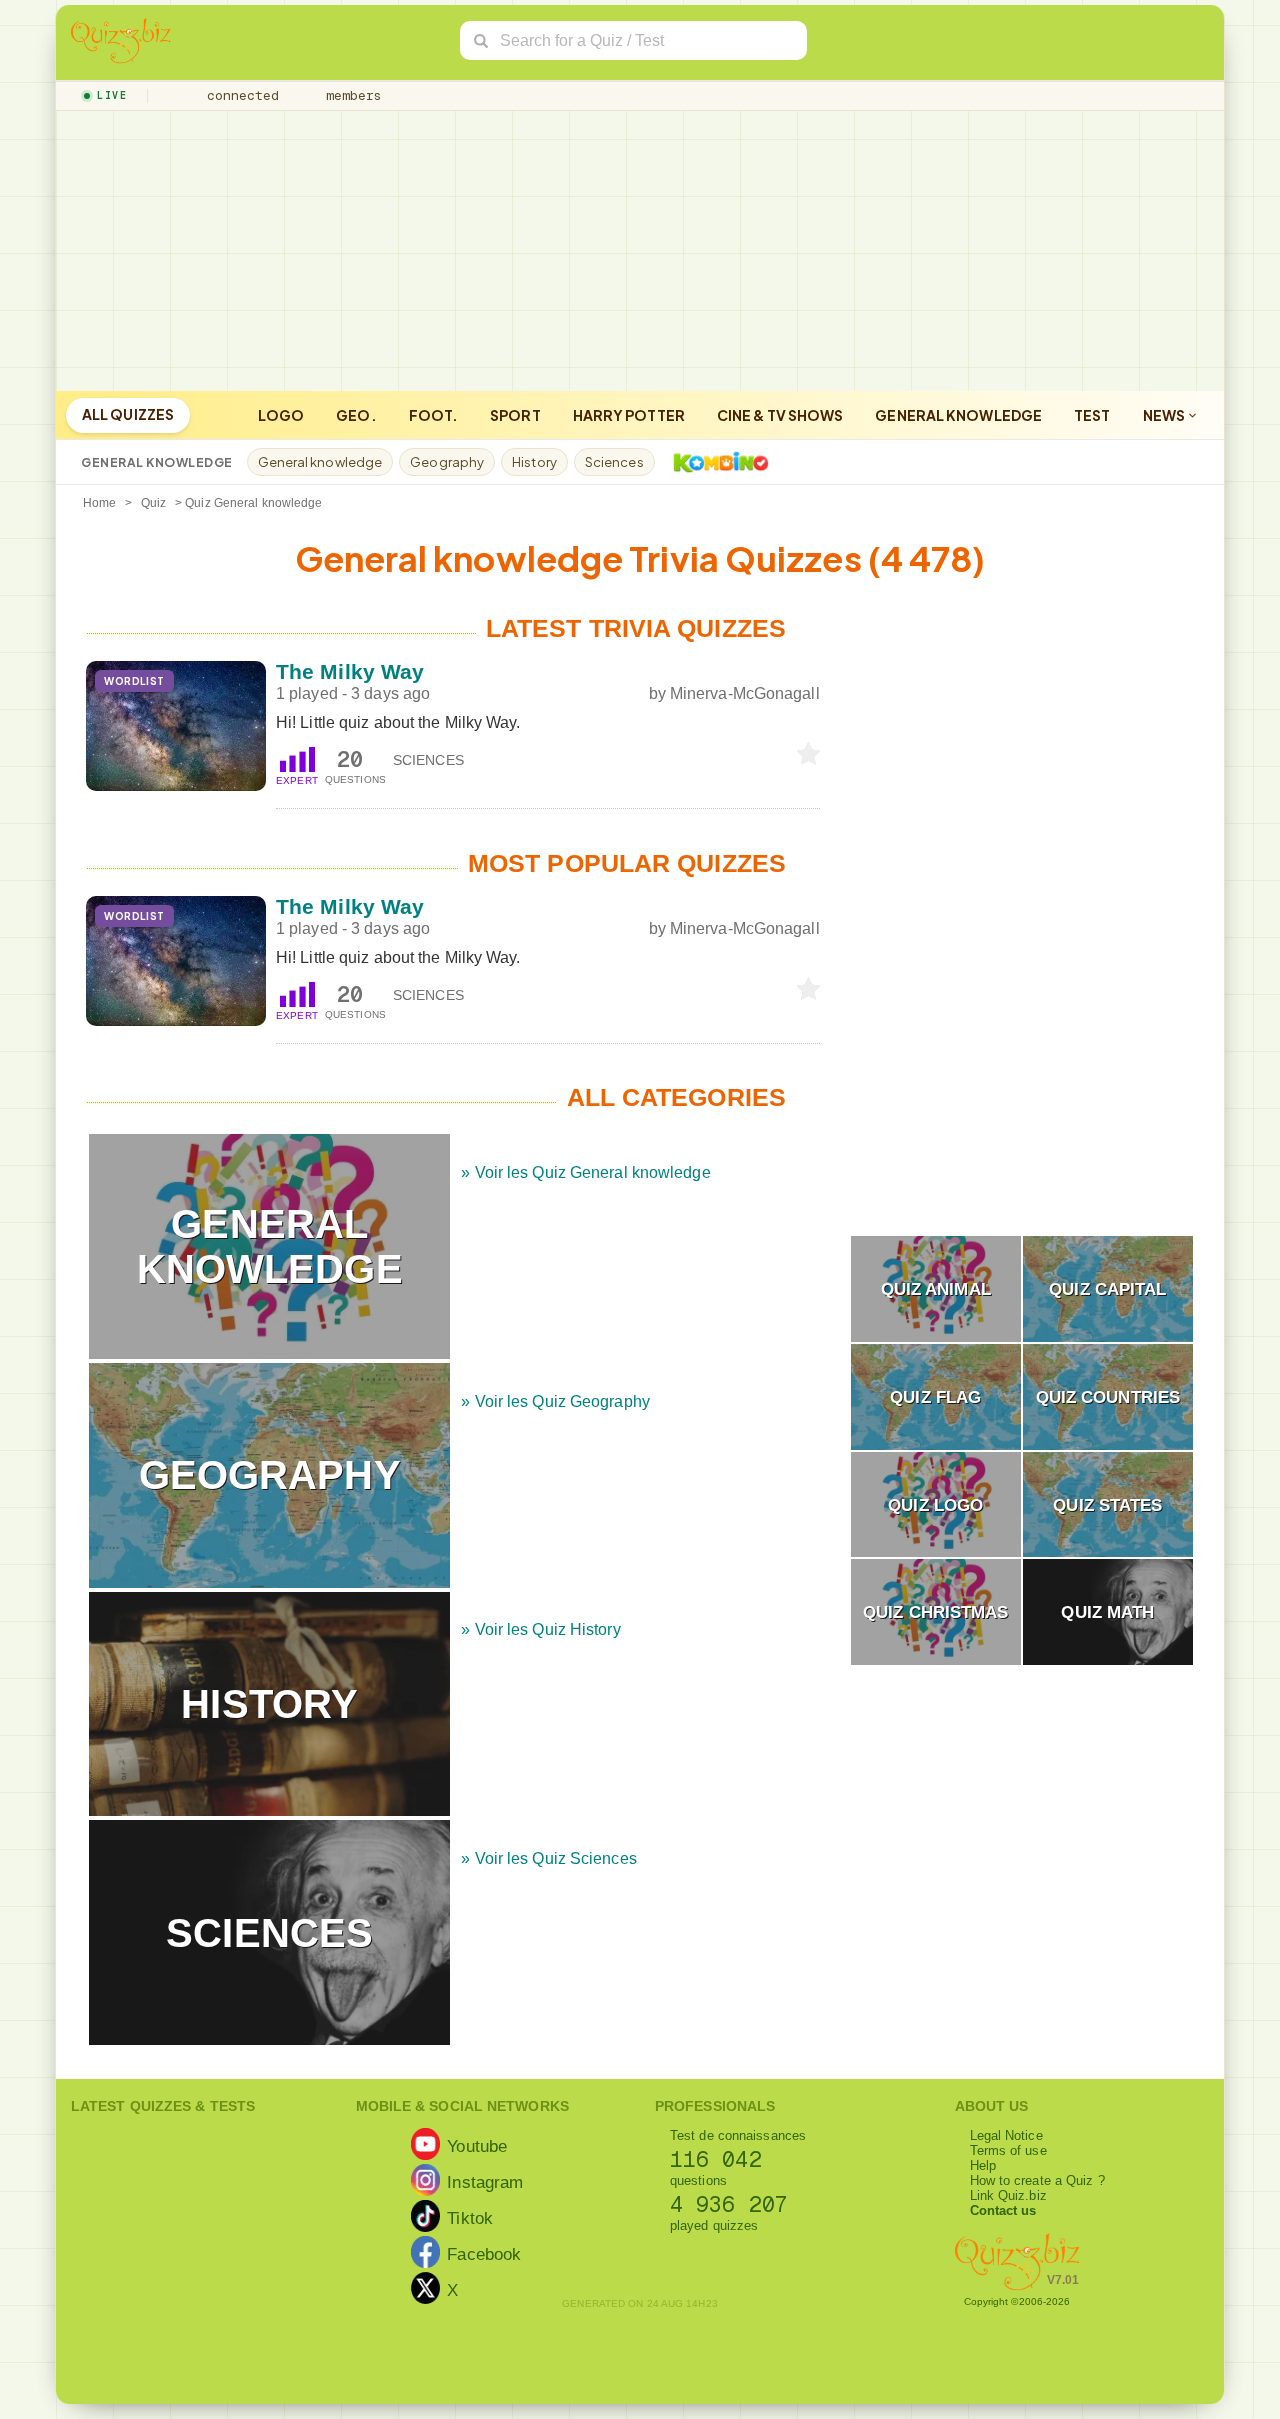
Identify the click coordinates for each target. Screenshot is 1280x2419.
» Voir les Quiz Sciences (548, 1858)
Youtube (477, 2145)
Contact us (1003, 2210)
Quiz (153, 503)
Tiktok (470, 2217)
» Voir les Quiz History (540, 1629)
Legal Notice (1006, 2135)
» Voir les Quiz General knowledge (585, 1172)
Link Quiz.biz (1008, 2195)
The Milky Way (350, 671)
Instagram (485, 2181)
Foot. (434, 415)
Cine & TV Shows (780, 415)
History (534, 462)
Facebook (484, 2253)
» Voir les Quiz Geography (555, 1401)
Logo (281, 415)
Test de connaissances (738, 2135)
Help (983, 2165)
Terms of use (1008, 2150)
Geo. (356, 415)
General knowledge (958, 415)
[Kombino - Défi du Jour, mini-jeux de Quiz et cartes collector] (716, 462)
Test (1092, 415)
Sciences (614, 462)
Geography (447, 462)
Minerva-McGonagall (745, 693)
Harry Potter (629, 415)
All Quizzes (128, 414)
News (1165, 415)
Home (99, 503)
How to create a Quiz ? (1037, 2180)
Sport (515, 415)
